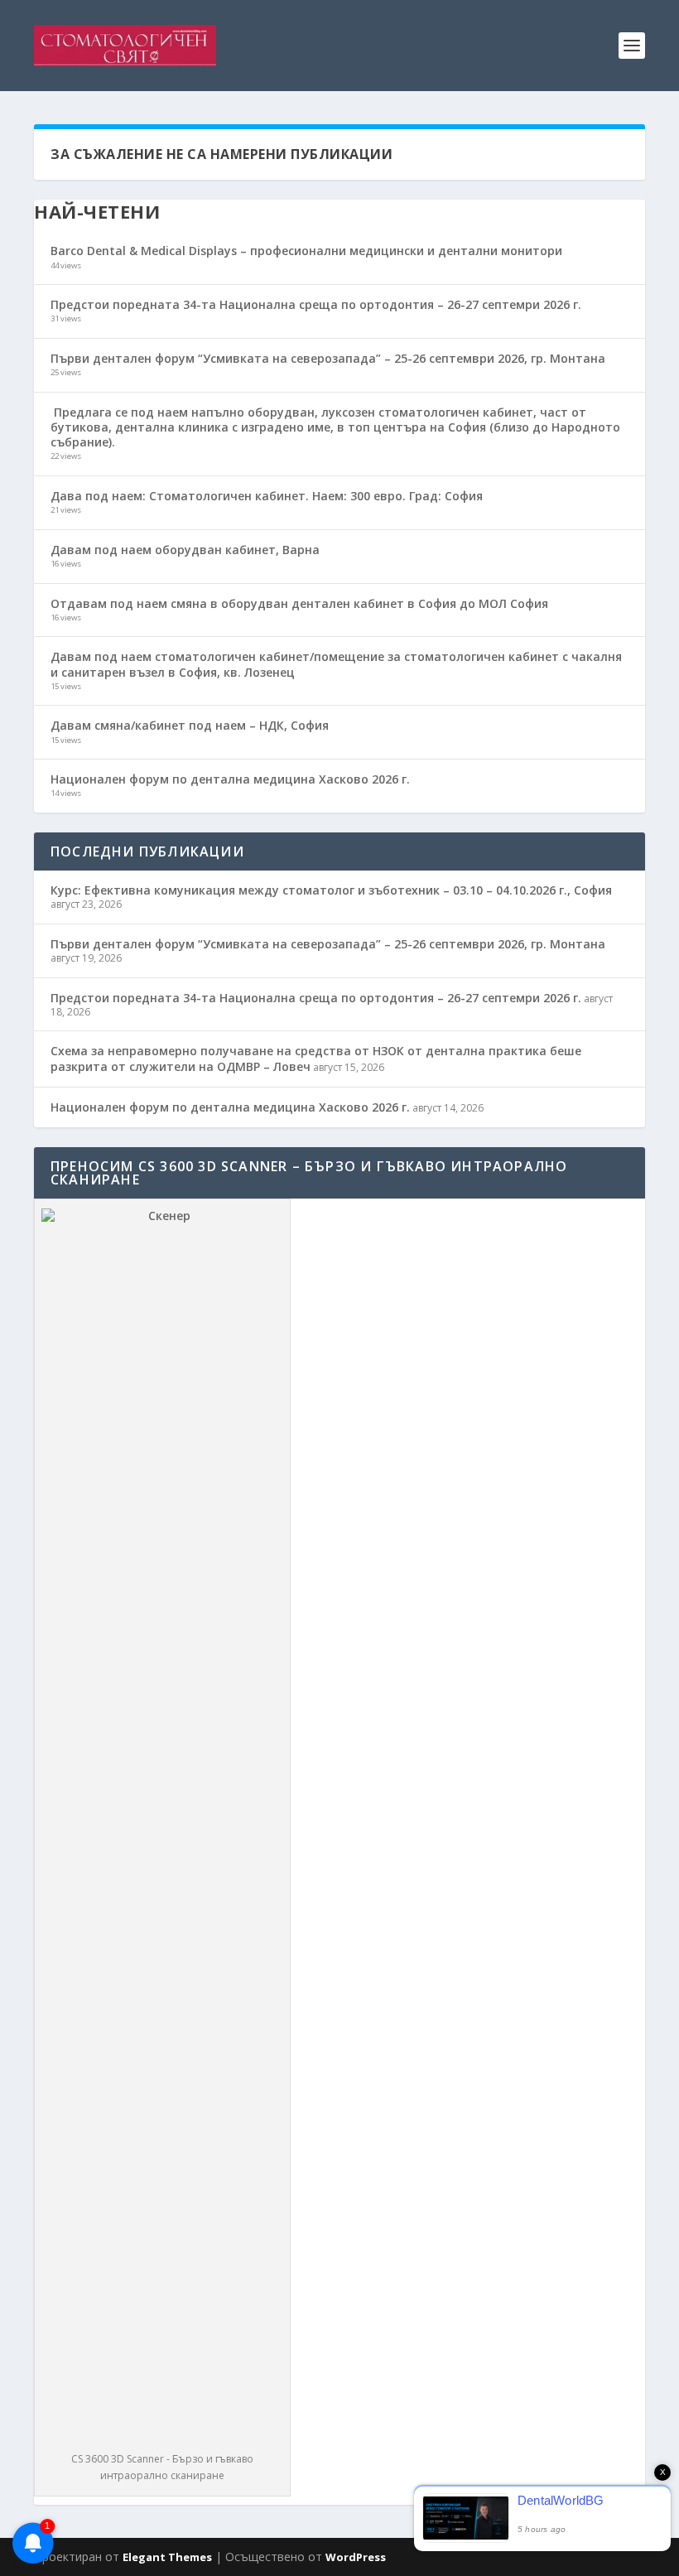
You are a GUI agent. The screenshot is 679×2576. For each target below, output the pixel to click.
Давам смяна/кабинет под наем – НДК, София (190, 725)
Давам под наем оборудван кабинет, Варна (185, 550)
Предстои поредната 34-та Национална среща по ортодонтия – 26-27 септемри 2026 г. (316, 304)
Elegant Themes (167, 2557)
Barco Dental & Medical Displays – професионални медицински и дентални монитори (306, 251)
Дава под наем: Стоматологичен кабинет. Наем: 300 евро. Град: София (267, 496)
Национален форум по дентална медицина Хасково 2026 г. (230, 779)
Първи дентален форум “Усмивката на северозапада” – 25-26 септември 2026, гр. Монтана (328, 358)
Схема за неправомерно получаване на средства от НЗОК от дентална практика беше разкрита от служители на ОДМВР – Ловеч (316, 1058)
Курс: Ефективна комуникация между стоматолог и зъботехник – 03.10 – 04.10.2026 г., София (331, 890)
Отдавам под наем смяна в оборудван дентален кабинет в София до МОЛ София (299, 603)
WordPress (356, 2557)
